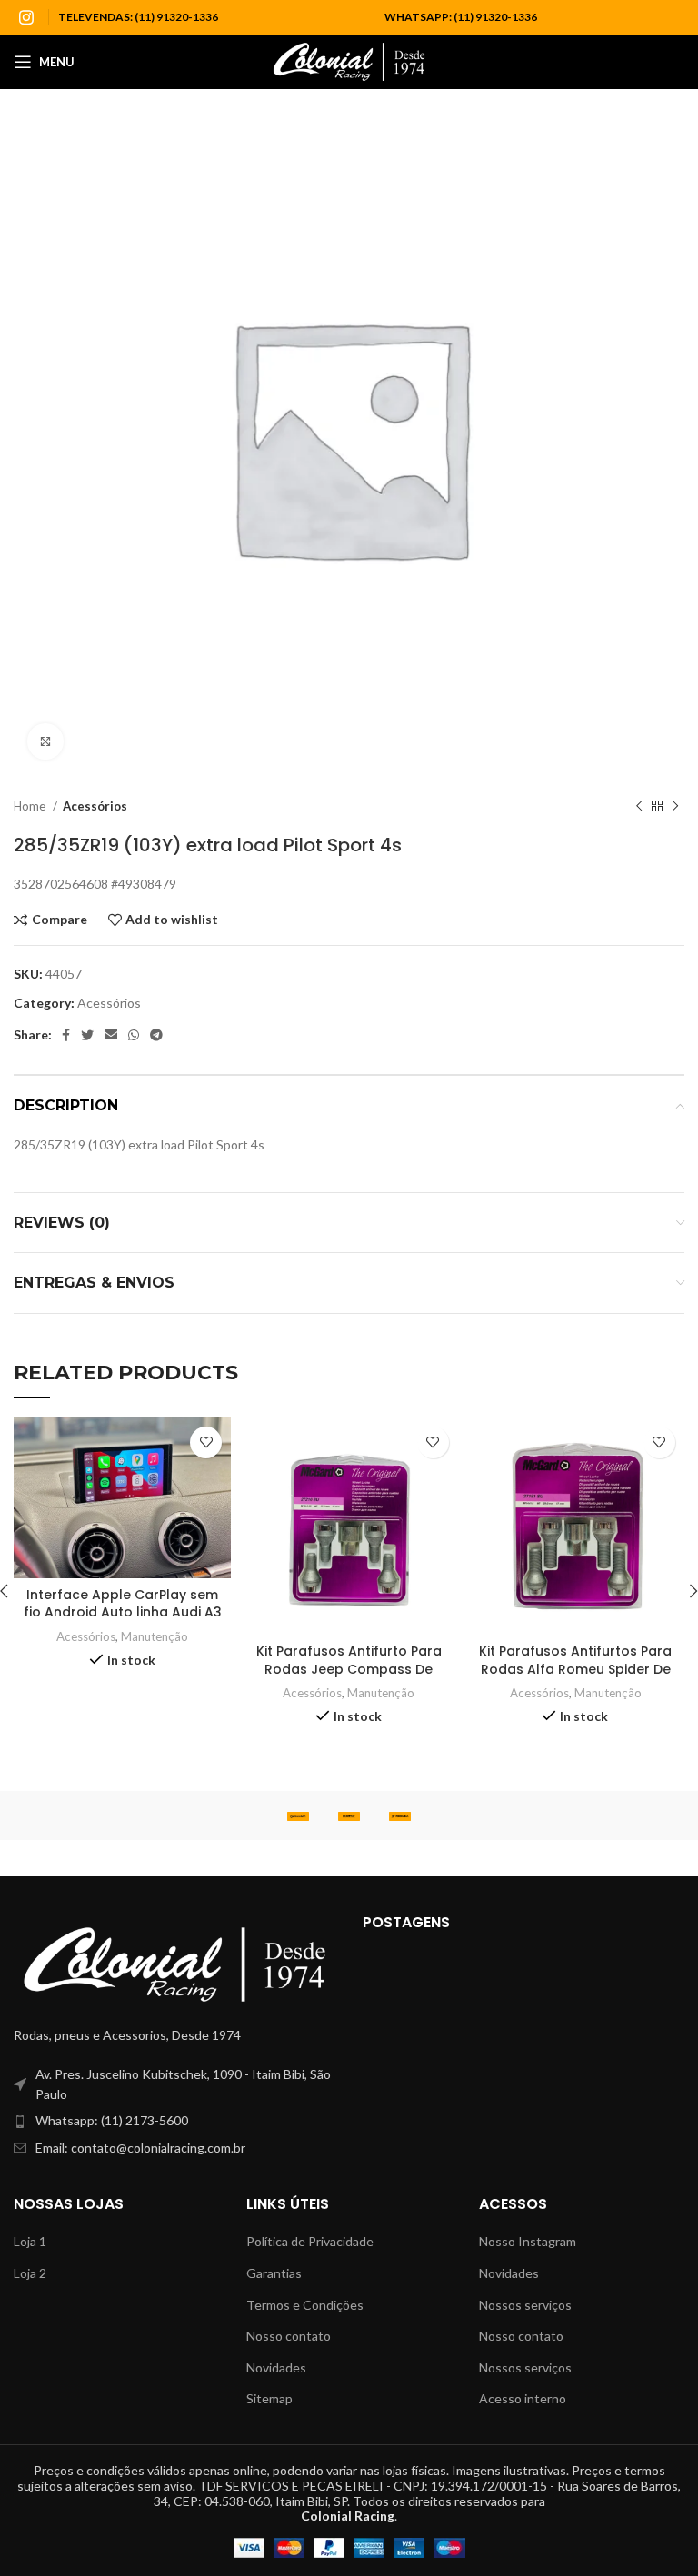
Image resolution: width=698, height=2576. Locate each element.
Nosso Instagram (528, 2241)
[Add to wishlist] (206, 1442)
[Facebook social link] (66, 1035)
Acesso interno (523, 2398)
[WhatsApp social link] (134, 1035)
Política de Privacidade (310, 2241)
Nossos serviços (525, 2305)
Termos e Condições (305, 2305)
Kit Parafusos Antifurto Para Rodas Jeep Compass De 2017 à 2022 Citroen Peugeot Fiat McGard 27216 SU (349, 1678)
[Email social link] (111, 1035)
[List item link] (174, 2121)
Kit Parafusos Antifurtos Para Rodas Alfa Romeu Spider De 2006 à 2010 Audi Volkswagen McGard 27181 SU (575, 1678)
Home (31, 806)
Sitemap (269, 2398)
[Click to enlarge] (45, 741)
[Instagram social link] (26, 17)
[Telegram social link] (156, 1035)
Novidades (276, 2367)
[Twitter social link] (87, 1035)
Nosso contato (289, 2336)
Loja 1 (30, 2241)
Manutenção (155, 1636)
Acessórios (95, 806)
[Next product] (675, 807)
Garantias (274, 2273)
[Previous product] (639, 807)
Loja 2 (30, 2273)
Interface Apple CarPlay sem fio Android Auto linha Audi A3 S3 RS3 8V (123, 1612)
